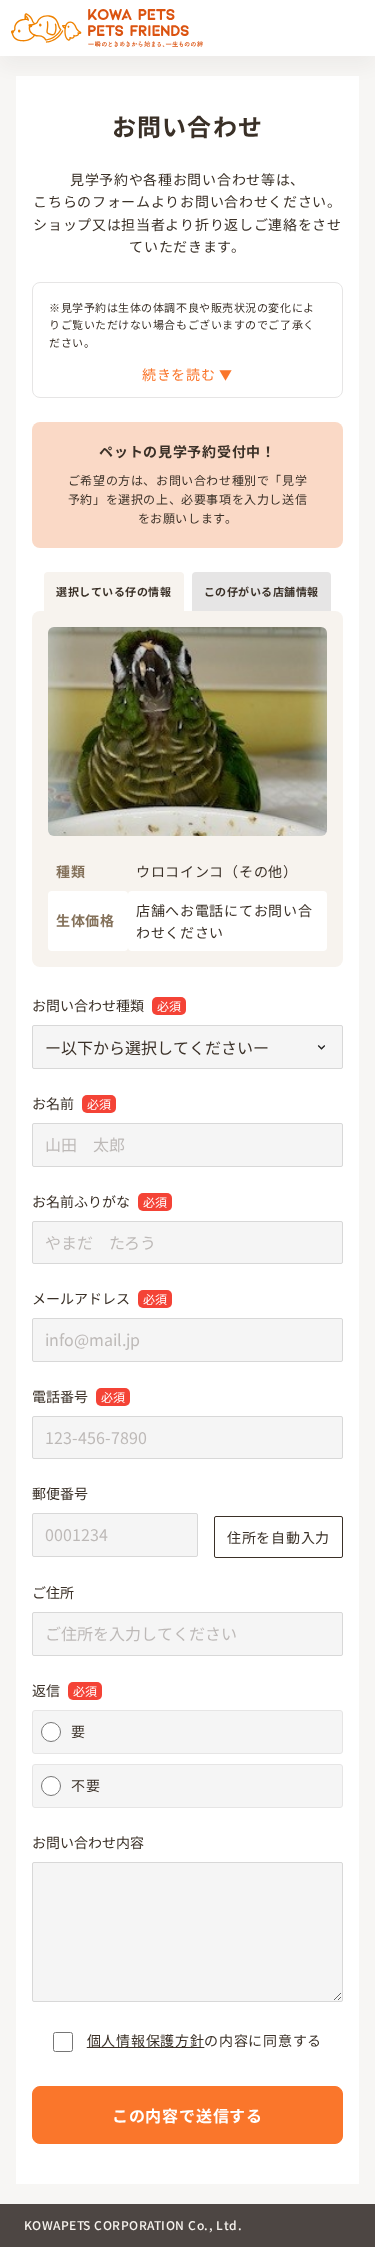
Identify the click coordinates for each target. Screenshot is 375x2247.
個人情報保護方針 (146, 2040)
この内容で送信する (187, 2115)
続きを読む (180, 374)
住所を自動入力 (278, 1537)
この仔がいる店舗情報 (262, 591)
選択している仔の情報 (114, 591)
